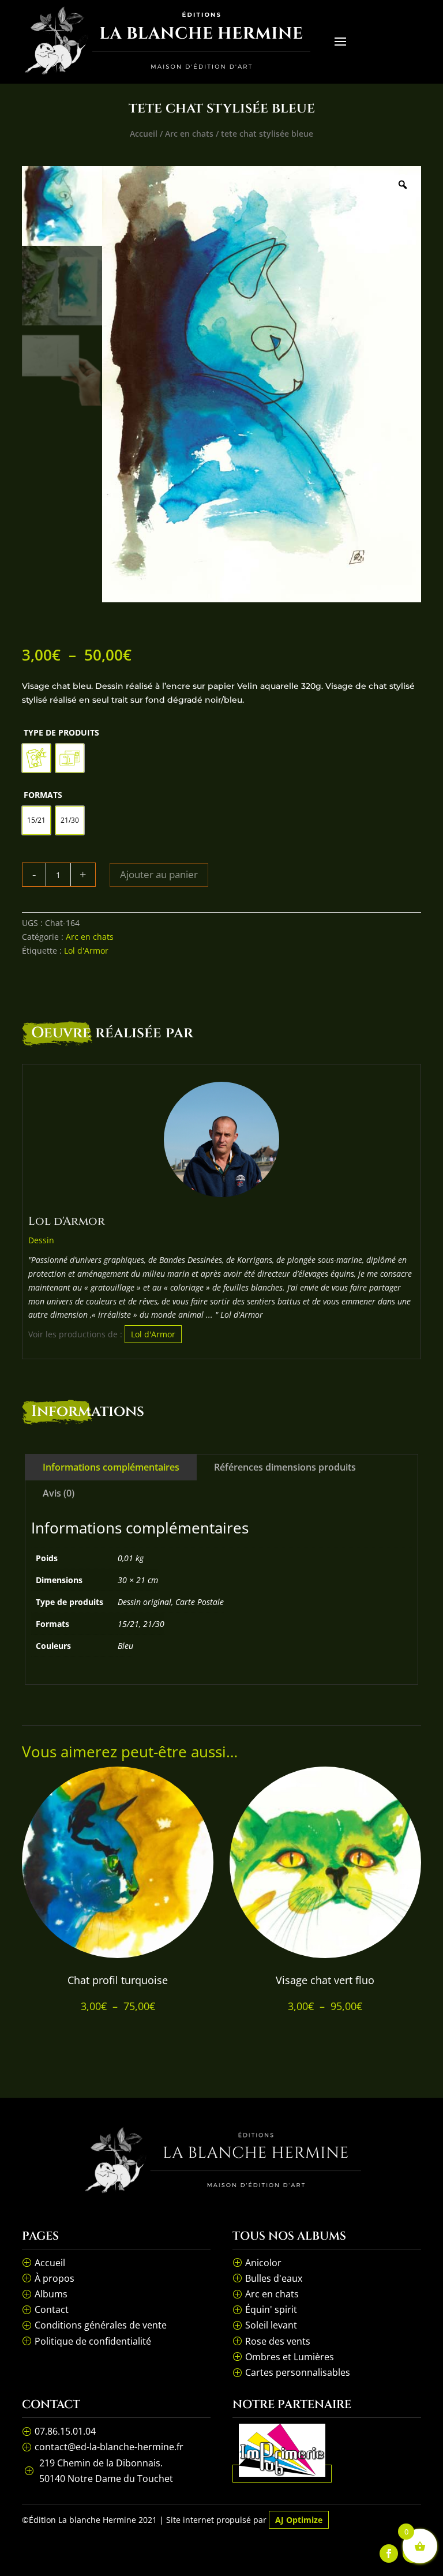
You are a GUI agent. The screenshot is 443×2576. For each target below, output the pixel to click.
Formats (43, 795)
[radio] (36, 758)
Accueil (144, 134)
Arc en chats (189, 134)
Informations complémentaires (111, 1467)
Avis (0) (59, 1493)
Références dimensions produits (285, 1467)
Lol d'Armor (86, 950)
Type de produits (61, 732)
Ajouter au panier (159, 874)
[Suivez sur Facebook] (389, 2553)
